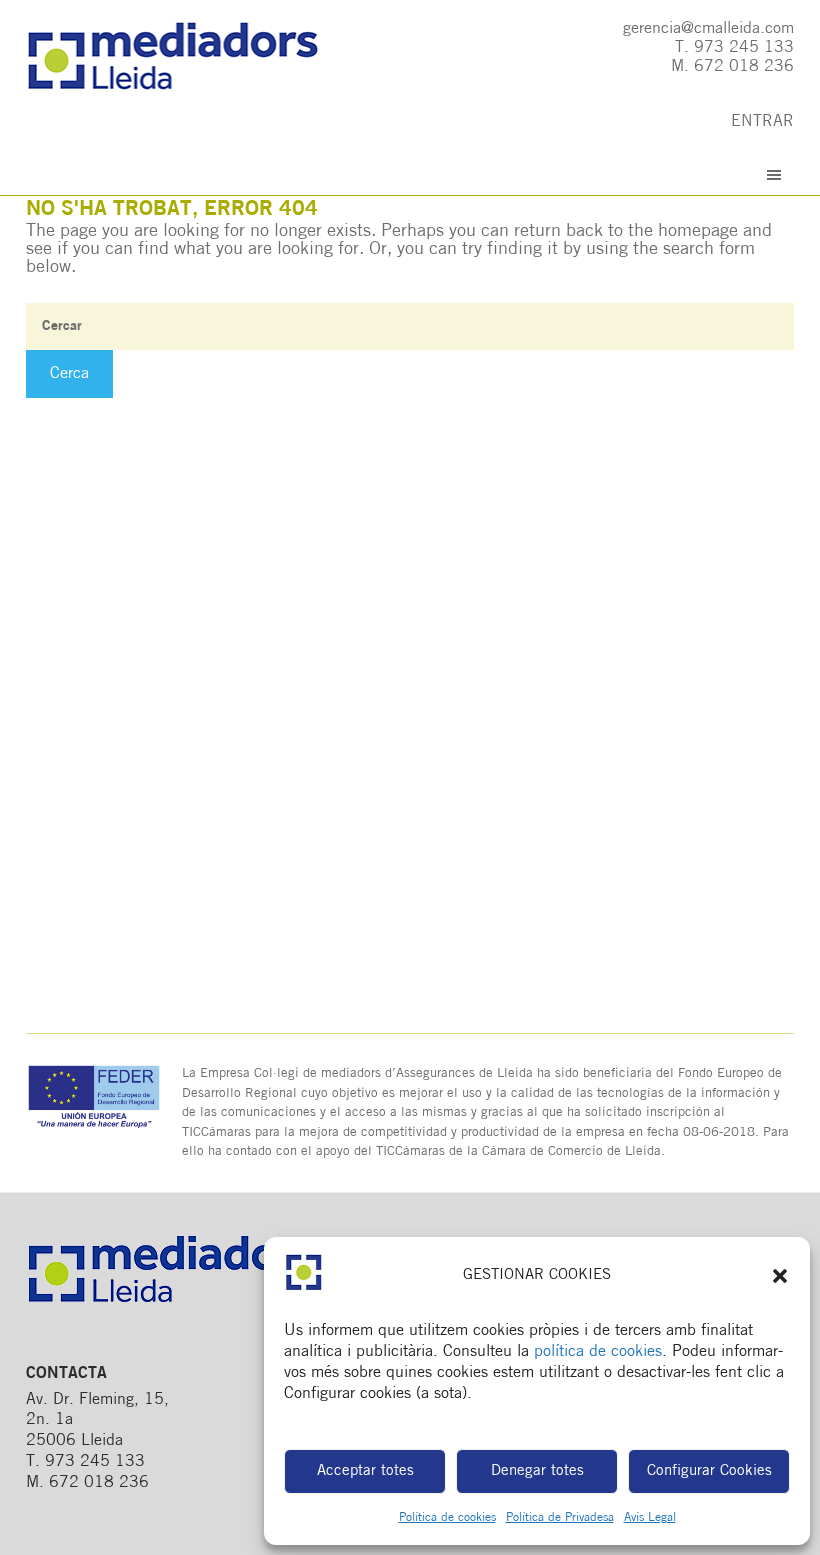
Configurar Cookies (709, 1471)
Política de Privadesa (560, 1518)
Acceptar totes (365, 1471)
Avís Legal (650, 1518)
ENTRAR (762, 122)
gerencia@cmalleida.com (708, 29)
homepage (698, 232)
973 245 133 (744, 48)
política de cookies (598, 1352)
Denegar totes (537, 1471)
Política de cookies (447, 1518)
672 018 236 (744, 67)
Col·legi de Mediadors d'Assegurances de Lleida (192, 57)
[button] (780, 1276)
